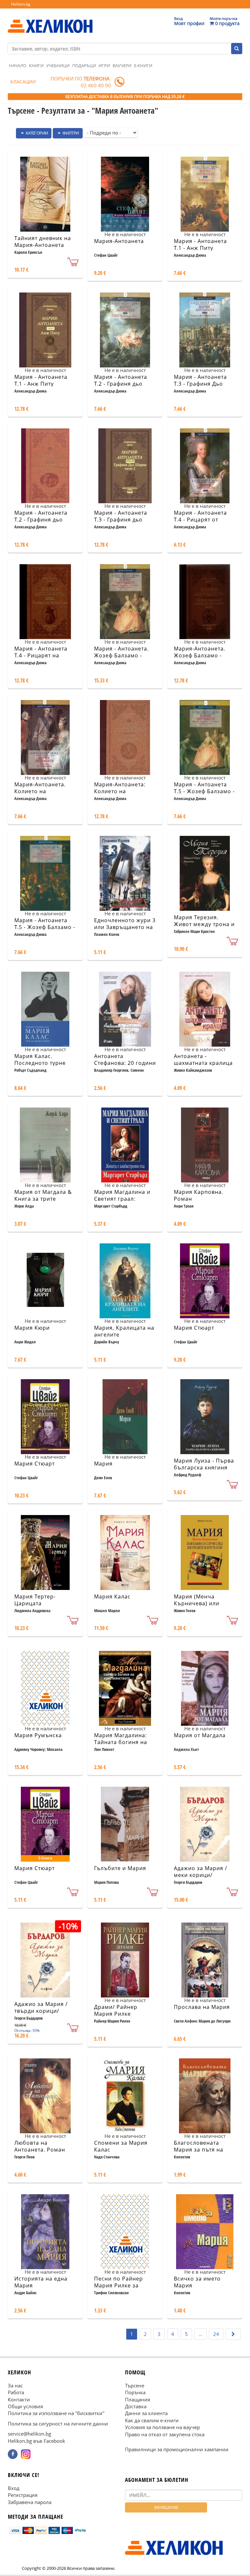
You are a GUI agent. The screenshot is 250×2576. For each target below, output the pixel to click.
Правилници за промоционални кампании (177, 2449)
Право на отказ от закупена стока (165, 2434)
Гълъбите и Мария (120, 1868)
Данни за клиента (146, 2413)
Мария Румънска (38, 1735)
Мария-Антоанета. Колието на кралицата (40, 791)
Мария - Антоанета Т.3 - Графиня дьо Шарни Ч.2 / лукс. (121, 520)
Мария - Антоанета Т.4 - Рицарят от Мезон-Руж (200, 520)
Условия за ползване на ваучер (162, 2427)
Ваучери (122, 65)
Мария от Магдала (200, 1735)
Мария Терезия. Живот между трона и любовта (204, 924)
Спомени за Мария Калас (121, 2146)
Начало (18, 65)
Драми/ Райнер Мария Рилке (116, 2010)
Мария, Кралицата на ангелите (124, 1331)
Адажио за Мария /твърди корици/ (41, 2007)
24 (216, 2334)
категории (36, 133)
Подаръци (84, 65)
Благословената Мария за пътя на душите (199, 2150)
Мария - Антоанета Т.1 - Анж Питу (200, 244)
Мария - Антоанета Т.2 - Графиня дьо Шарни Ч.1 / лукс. (41, 520)
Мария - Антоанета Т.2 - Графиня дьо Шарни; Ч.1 (121, 384)
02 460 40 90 (96, 85)
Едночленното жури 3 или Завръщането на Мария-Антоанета (125, 927)
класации (23, 82)
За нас (15, 2385)
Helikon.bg (21, 4)
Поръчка (135, 2392)
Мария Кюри (32, 1328)
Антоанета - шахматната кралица (203, 1059)
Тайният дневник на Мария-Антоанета (43, 242)
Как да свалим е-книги (152, 2420)
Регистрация (23, 2495)
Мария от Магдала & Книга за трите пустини (43, 1199)
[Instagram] (26, 2454)
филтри (70, 133)
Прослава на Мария (202, 2007)
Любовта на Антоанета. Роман (40, 2146)
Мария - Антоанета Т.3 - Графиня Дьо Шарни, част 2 (200, 384)
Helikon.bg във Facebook (36, 2440)
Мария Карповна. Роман (199, 1195)
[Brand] (50, 20)
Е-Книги (143, 65)
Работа (16, 2392)
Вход (14, 2488)
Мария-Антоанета (119, 241)
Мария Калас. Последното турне (40, 1059)
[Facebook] (13, 2454)
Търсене (135, 2385)
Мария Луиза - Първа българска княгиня (204, 1464)
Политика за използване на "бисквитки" (56, 2413)
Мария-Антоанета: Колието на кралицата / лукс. (120, 791)
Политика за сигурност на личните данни (58, 2424)
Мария (103, 1464)
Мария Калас (112, 1596)
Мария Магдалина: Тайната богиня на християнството (121, 1742)
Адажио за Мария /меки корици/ (201, 1872)
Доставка (136, 2406)
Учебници (58, 65)
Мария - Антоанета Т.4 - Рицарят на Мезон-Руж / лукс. (41, 655)
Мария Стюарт (194, 1328)
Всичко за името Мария (197, 2282)
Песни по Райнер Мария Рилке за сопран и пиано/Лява (125, 2285)
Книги (36, 65)
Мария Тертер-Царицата (35, 1600)
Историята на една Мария (41, 2282)
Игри (104, 65)
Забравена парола (30, 2502)
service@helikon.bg (29, 2434)
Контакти (19, 2399)
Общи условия (25, 2406)
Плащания (138, 2399)
